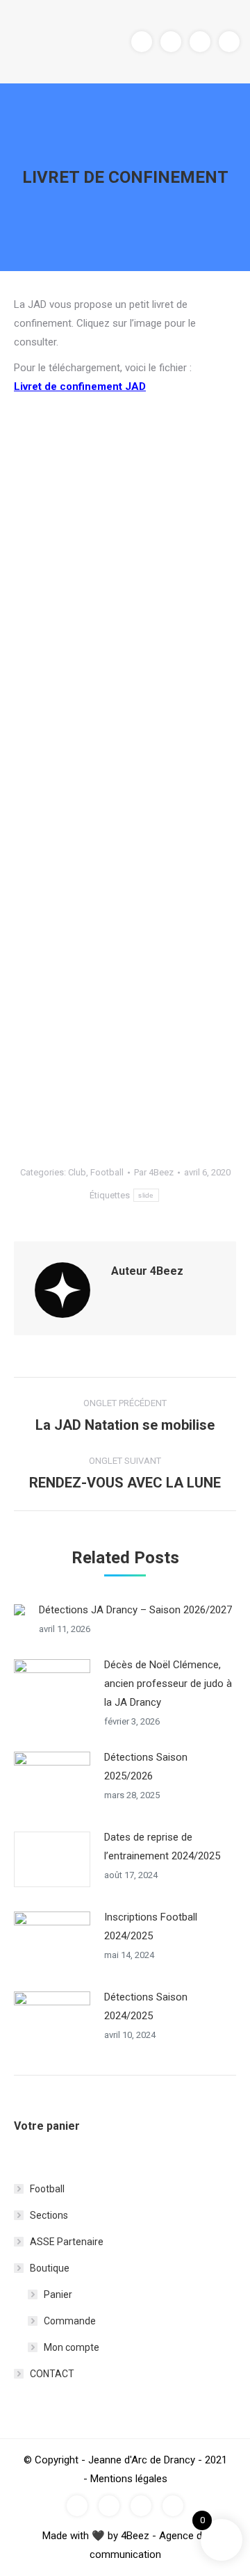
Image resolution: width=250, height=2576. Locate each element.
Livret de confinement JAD (80, 386)
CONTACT (52, 2374)
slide (146, 1195)
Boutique (50, 2268)
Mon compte (72, 2347)
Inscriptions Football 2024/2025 (151, 1926)
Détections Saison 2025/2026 (146, 1767)
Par (154, 1172)
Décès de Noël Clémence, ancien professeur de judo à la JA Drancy (168, 1684)
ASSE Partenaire (67, 2242)
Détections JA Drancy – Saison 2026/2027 (135, 1610)
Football (107, 1172)
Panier (58, 2294)
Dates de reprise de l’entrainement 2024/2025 (162, 1847)
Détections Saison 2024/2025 (146, 2006)
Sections (49, 2215)
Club (77, 1172)
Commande (70, 2321)
